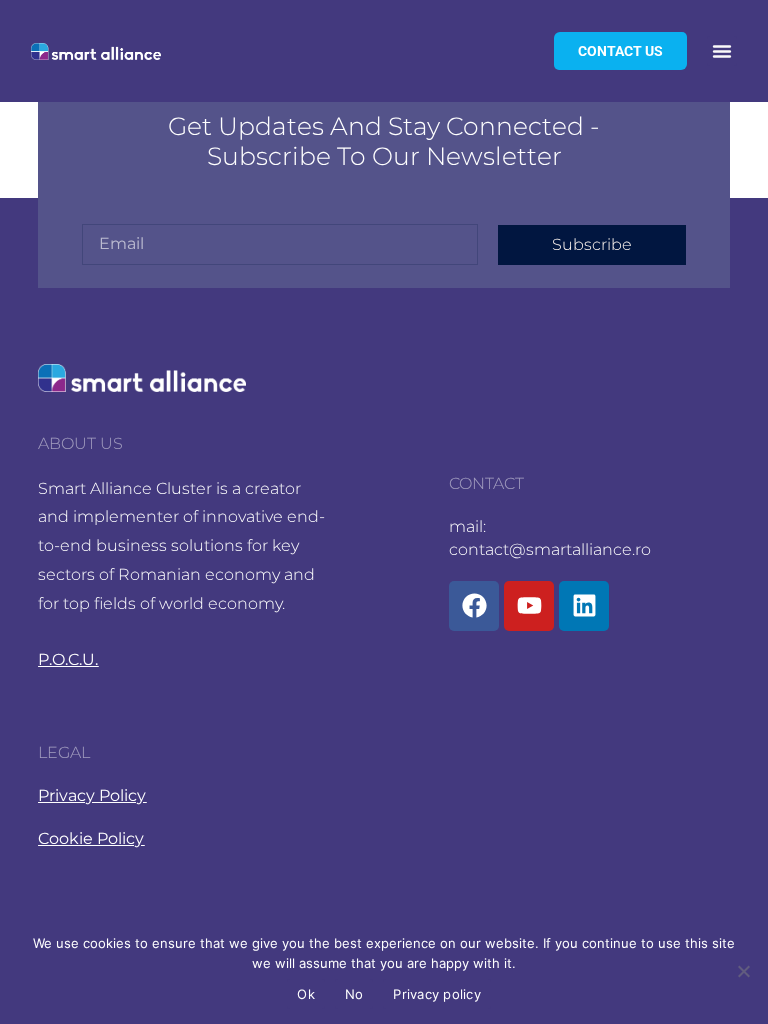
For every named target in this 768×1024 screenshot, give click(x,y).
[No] (743, 971)
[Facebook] (474, 606)
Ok (306, 994)
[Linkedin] (584, 606)
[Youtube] (529, 606)
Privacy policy (437, 994)
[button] (722, 51)
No (354, 994)
